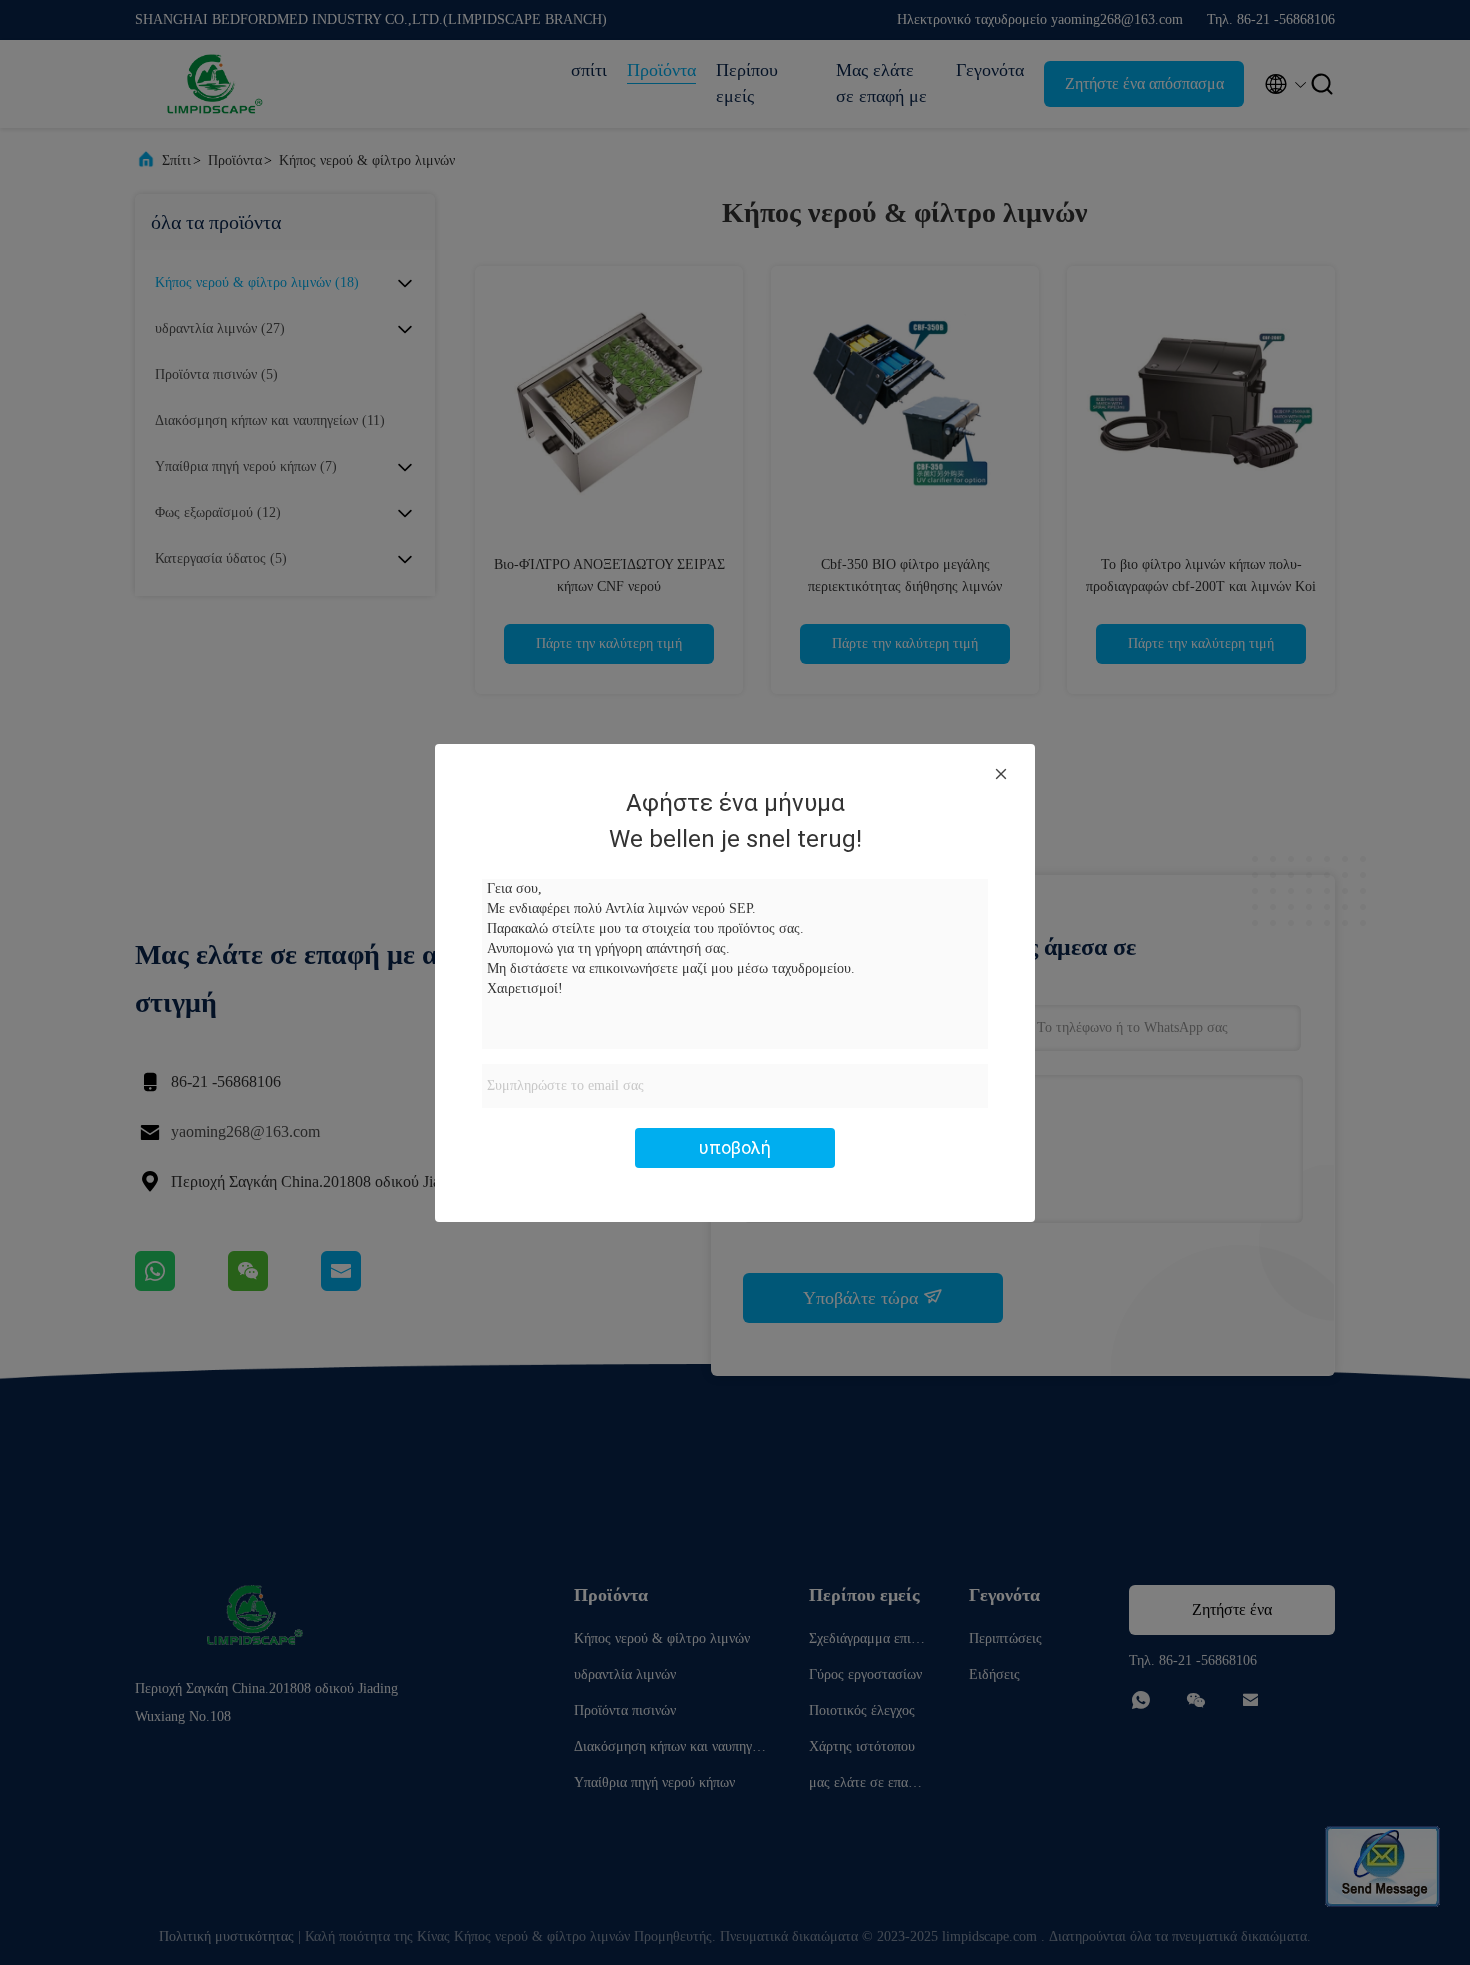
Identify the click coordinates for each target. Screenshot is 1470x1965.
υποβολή (735, 1147)
